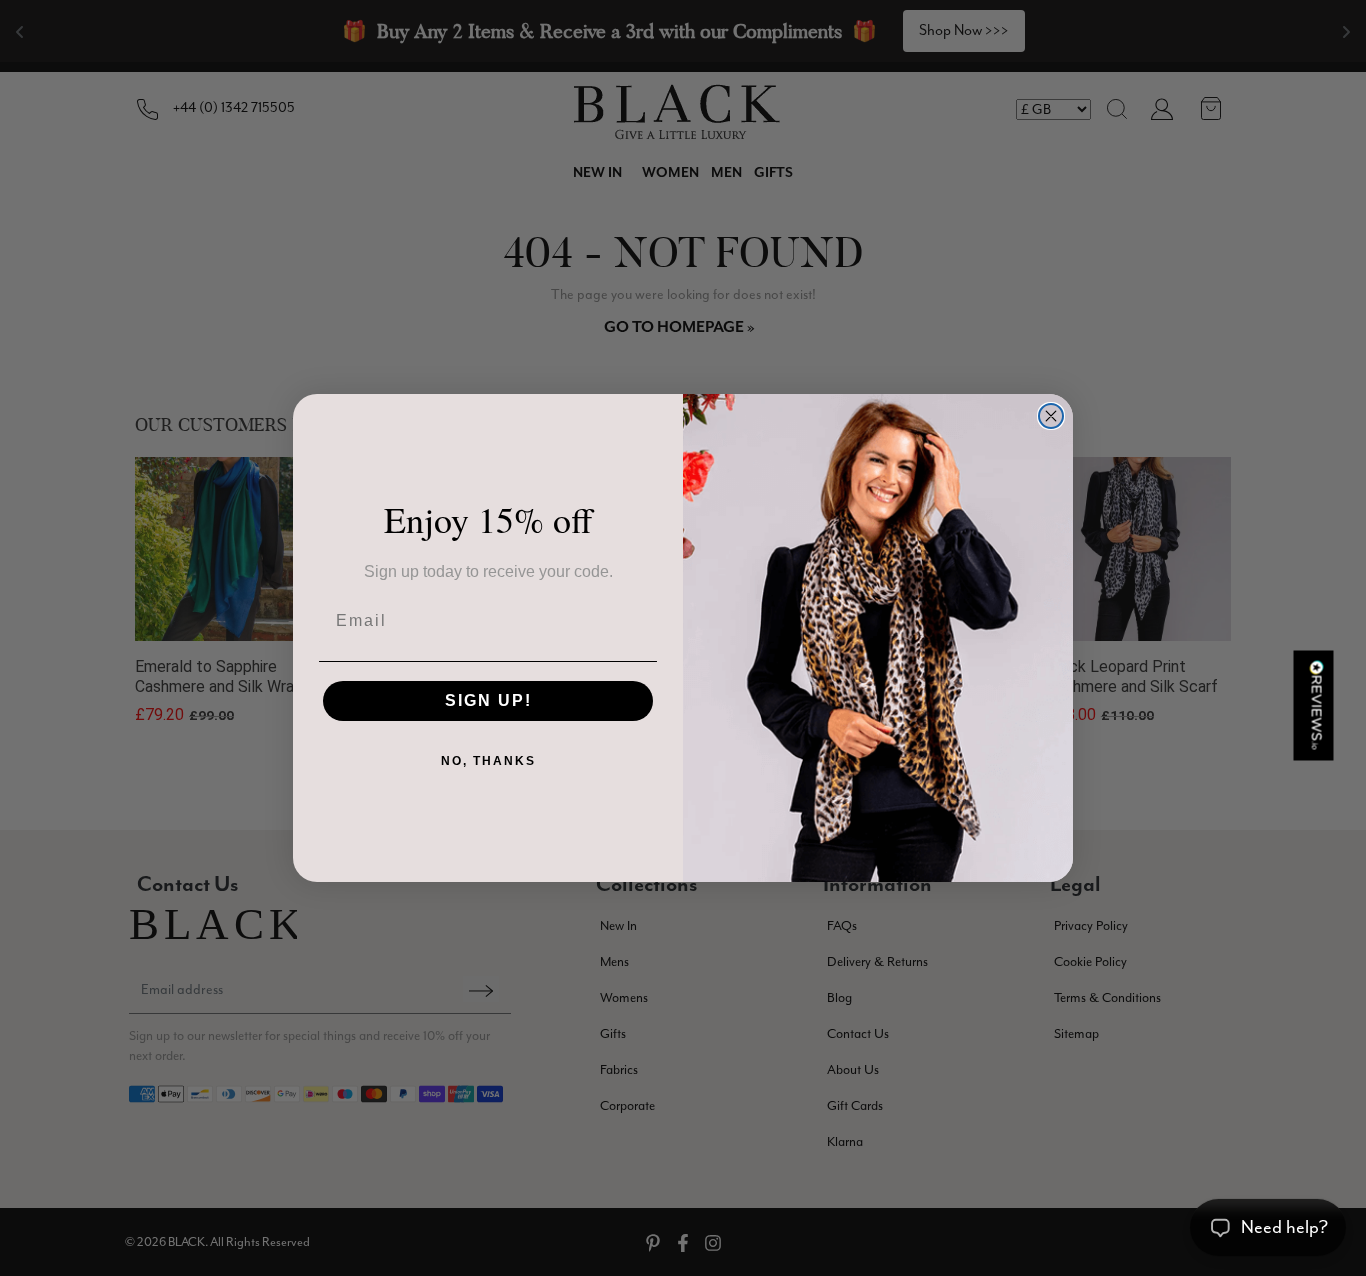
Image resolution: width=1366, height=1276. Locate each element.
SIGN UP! (488, 700)
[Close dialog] (1051, 416)
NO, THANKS (488, 761)
